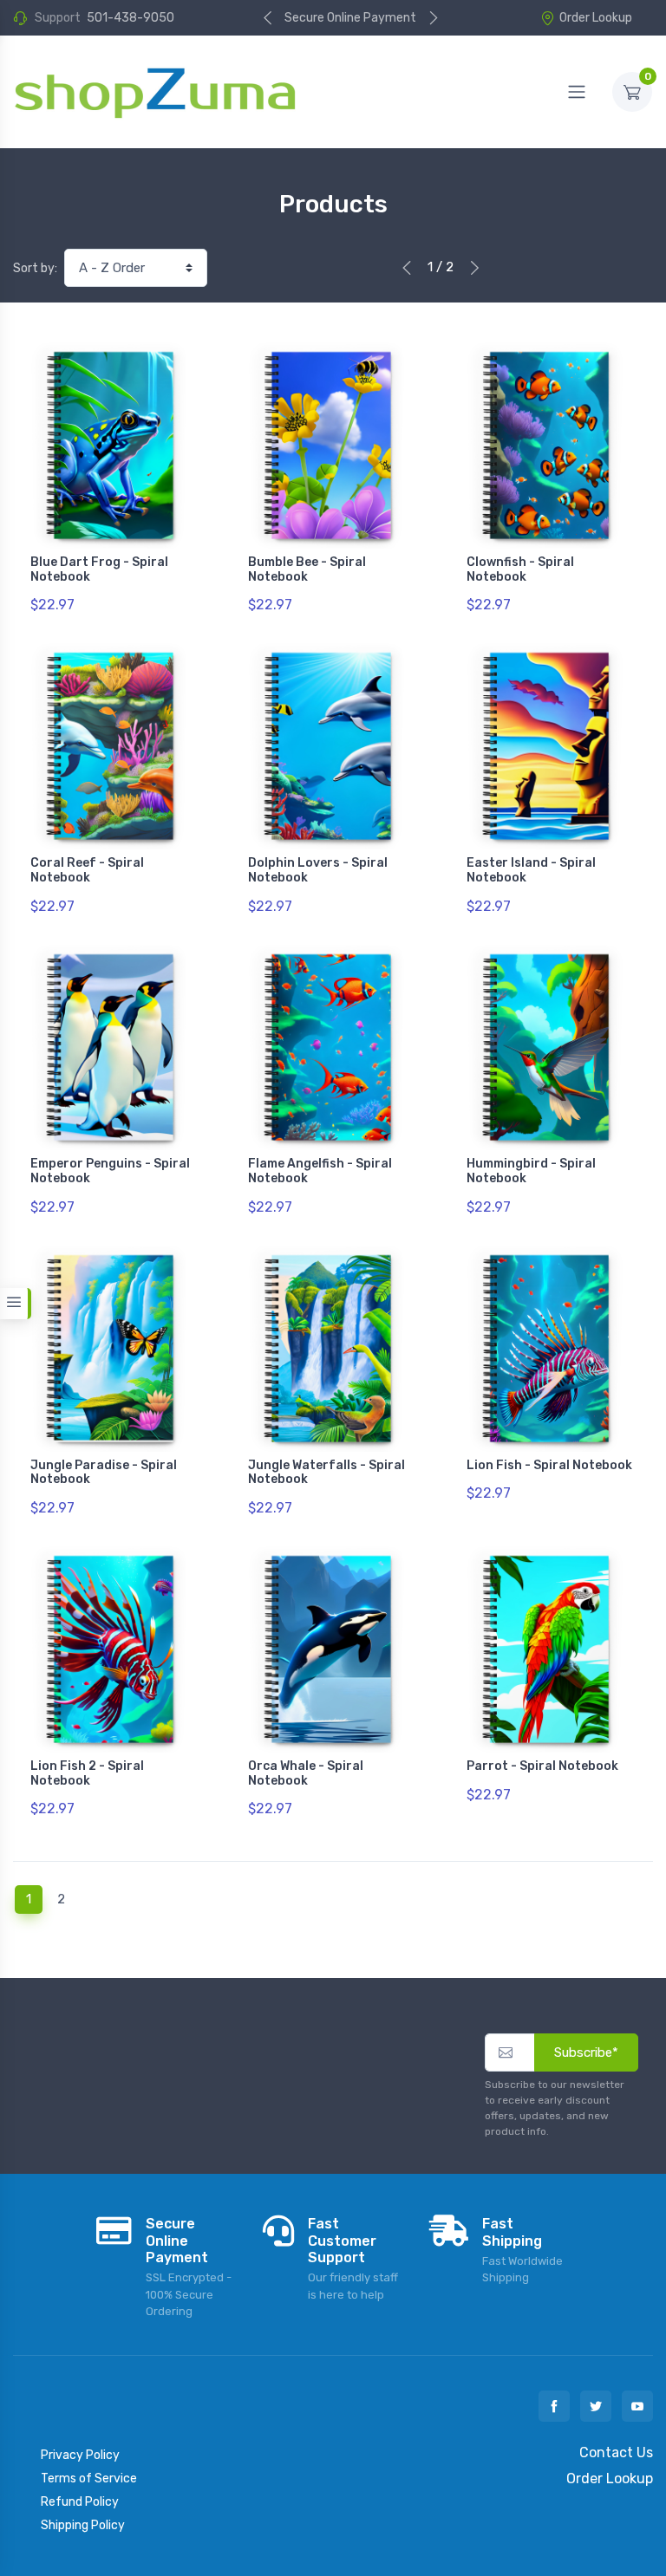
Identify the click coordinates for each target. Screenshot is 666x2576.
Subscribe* (586, 2052)
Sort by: (35, 268)
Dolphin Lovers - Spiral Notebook (318, 870)
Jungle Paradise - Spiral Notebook (104, 1473)
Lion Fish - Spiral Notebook (549, 1465)
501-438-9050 (131, 18)
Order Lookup (596, 18)
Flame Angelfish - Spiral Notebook (320, 1171)
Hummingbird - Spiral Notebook (531, 1171)
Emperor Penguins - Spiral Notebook (110, 1171)
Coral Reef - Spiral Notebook (87, 870)
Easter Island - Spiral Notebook (531, 870)
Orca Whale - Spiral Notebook (306, 1773)
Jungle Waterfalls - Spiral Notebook (326, 1473)
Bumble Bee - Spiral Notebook (307, 569)
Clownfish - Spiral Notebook (520, 569)
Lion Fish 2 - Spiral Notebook (87, 1773)
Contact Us (616, 2452)
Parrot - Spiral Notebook (542, 1766)
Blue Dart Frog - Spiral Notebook (99, 569)
